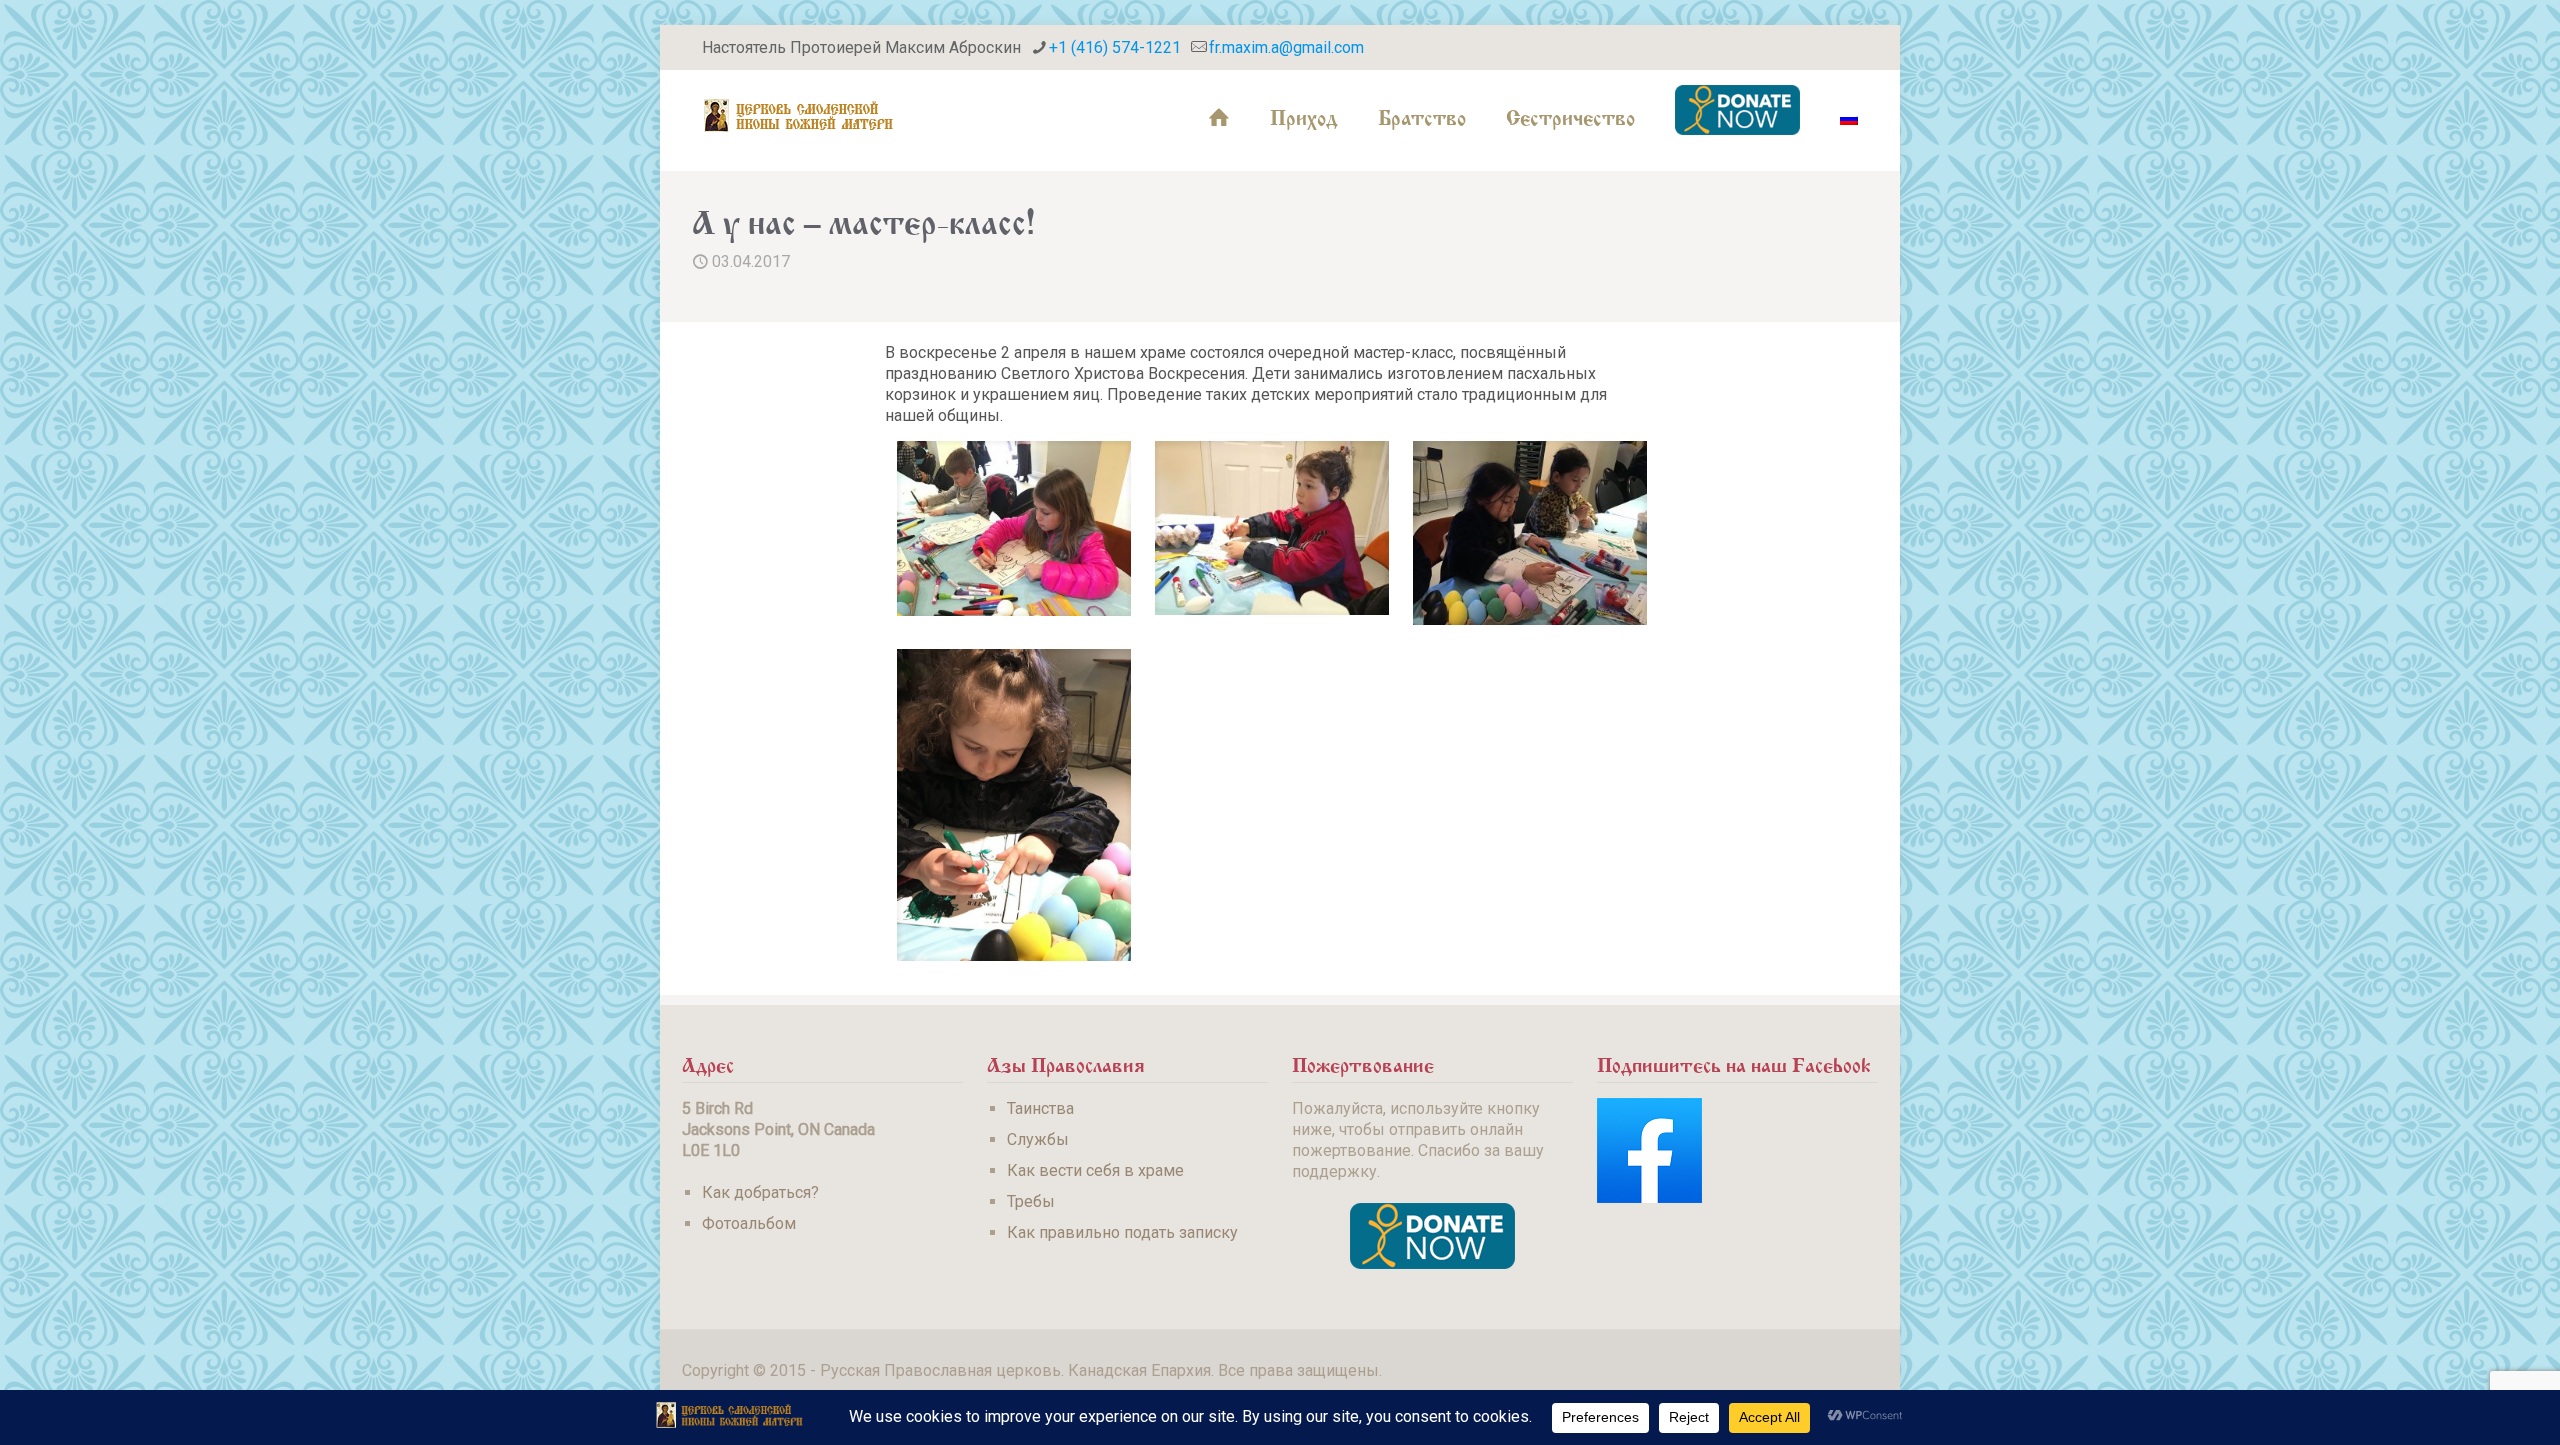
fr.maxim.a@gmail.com (1286, 47)
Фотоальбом (749, 1223)
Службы (1038, 1139)
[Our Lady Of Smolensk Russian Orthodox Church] (799, 115)
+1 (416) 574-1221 (1115, 47)
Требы (1031, 1201)
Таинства (1040, 1108)
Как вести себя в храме (1095, 1170)
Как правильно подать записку (1122, 1232)
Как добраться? (760, 1192)
